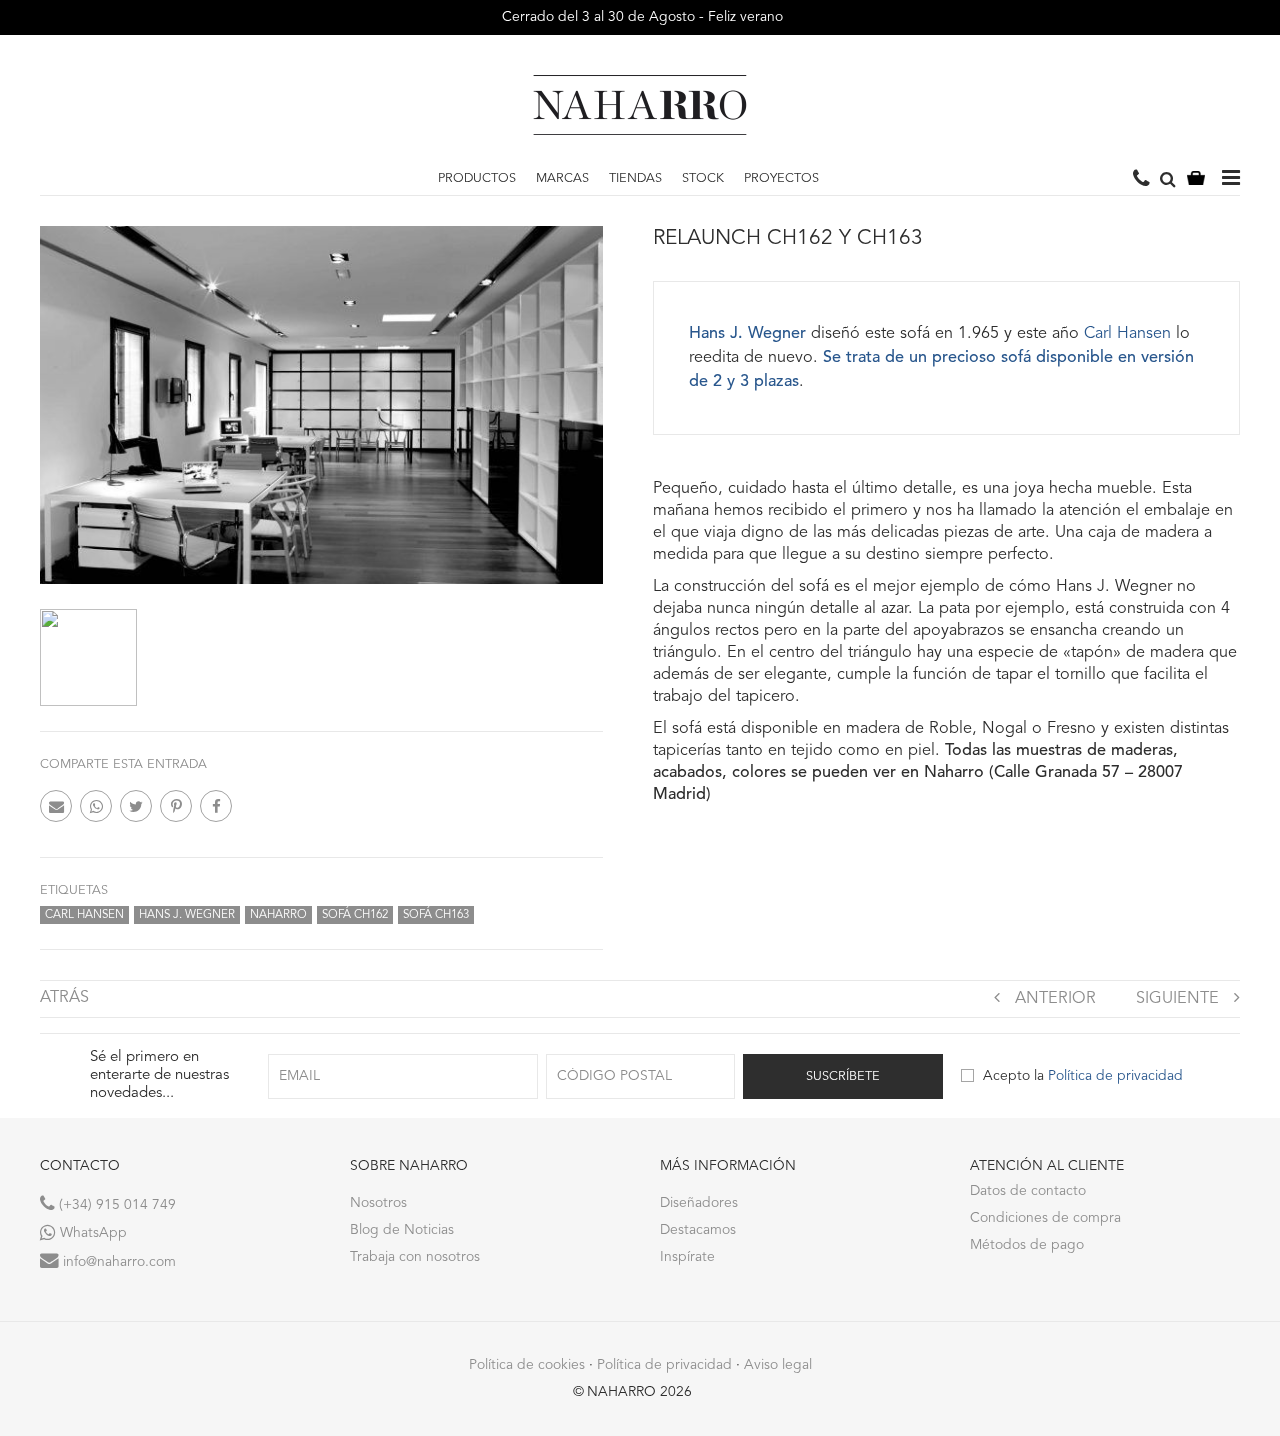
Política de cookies (527, 1365)
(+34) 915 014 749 (115, 1205)
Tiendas (635, 178)
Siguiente (1177, 999)
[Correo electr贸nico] (56, 806)
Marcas (562, 178)
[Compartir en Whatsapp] (96, 806)
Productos (477, 178)
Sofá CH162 (355, 915)
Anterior (1055, 999)
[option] (88, 657)
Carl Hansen (84, 915)
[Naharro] (640, 105)
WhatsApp (91, 1233)
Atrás (64, 998)
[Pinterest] (176, 806)
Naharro (278, 915)
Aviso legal (778, 1365)
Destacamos (698, 1230)
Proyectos (781, 178)
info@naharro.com (117, 1262)
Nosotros (378, 1203)
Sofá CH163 (436, 915)
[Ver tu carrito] (1196, 179)
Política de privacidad (1115, 1076)
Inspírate (687, 1257)
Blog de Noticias (402, 1230)
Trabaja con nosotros (415, 1257)
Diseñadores (699, 1203)
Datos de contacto (1028, 1191)
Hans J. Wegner (187, 915)
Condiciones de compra (1045, 1218)
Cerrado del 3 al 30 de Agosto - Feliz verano (640, 17)
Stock (703, 178)
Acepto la (1083, 1076)
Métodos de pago (1027, 1245)
